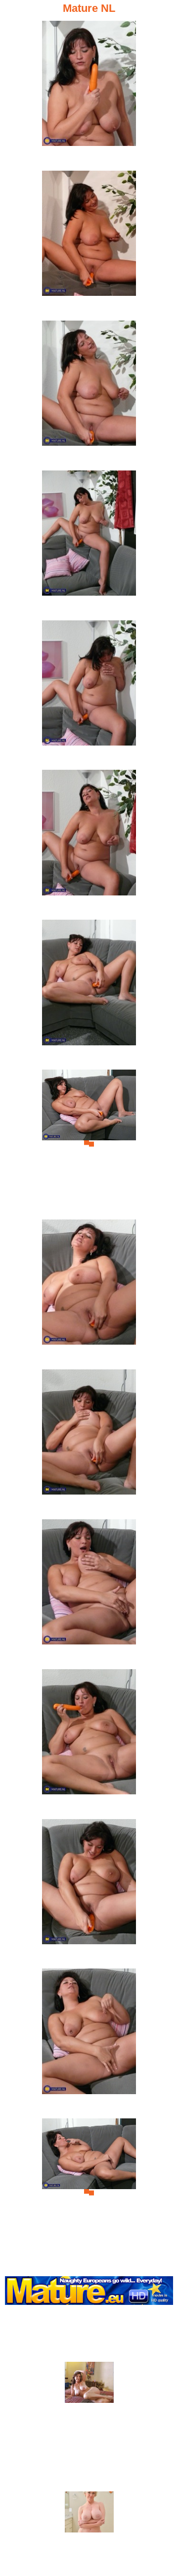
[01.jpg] (89, 94)
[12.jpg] (89, 1743)
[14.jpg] (89, 2042)
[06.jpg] (89, 843)
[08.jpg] (89, 1143)
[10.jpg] (89, 1443)
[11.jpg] (89, 1593)
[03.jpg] (89, 394)
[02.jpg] (89, 244)
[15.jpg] (89, 2192)
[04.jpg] (89, 544)
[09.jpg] (89, 1293)
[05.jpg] (89, 694)
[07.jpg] (89, 993)
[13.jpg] (89, 1893)
